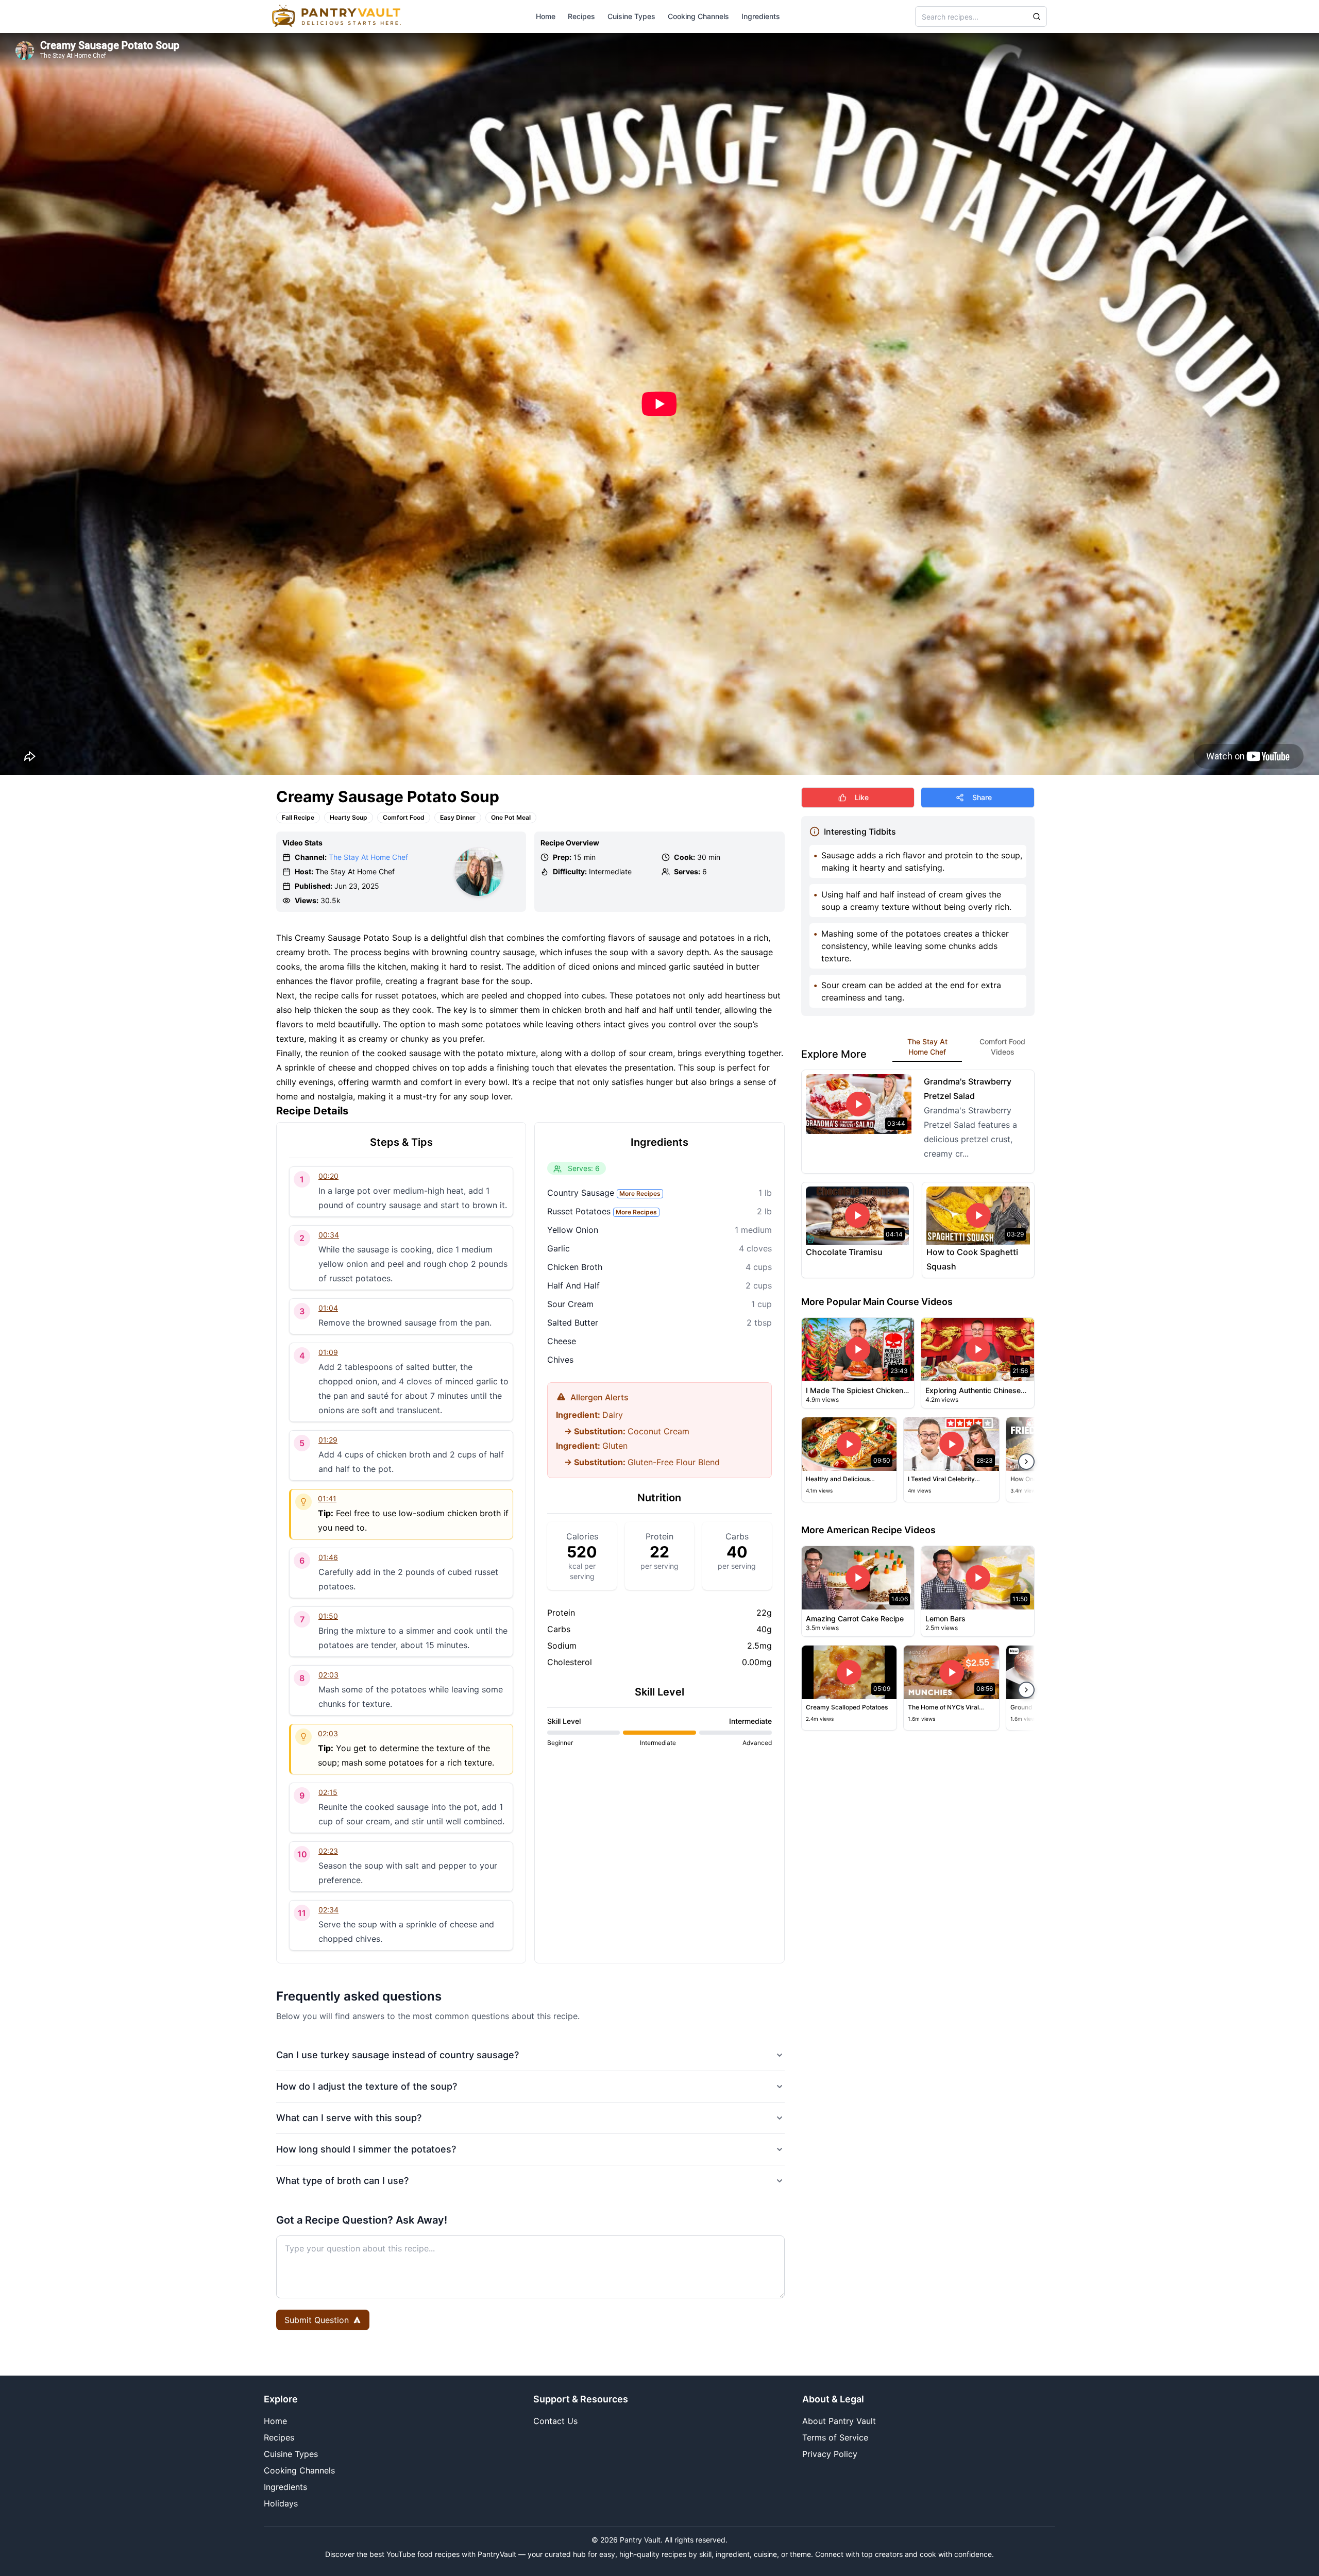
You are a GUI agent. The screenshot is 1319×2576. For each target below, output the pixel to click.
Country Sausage (604, 1193)
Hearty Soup (349, 817)
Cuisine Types (631, 16)
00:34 (329, 1235)
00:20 (328, 1176)
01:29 (328, 1440)
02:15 (328, 1792)
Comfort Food (404, 817)
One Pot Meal (511, 817)
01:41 (327, 1498)
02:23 (328, 1851)
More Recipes (640, 1193)
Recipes (581, 16)
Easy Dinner (458, 817)
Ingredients (761, 16)
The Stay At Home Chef (368, 857)
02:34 (328, 1910)
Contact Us (555, 2421)
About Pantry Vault (839, 2421)
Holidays (281, 2503)
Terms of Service (835, 2437)
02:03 (328, 1675)
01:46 (328, 1557)
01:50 (328, 1616)
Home (546, 16)
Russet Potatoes (602, 1211)
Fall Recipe (298, 817)
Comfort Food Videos (1002, 1047)
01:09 (328, 1352)
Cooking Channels (698, 16)
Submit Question (317, 2320)
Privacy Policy (830, 2454)
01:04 (328, 1308)
